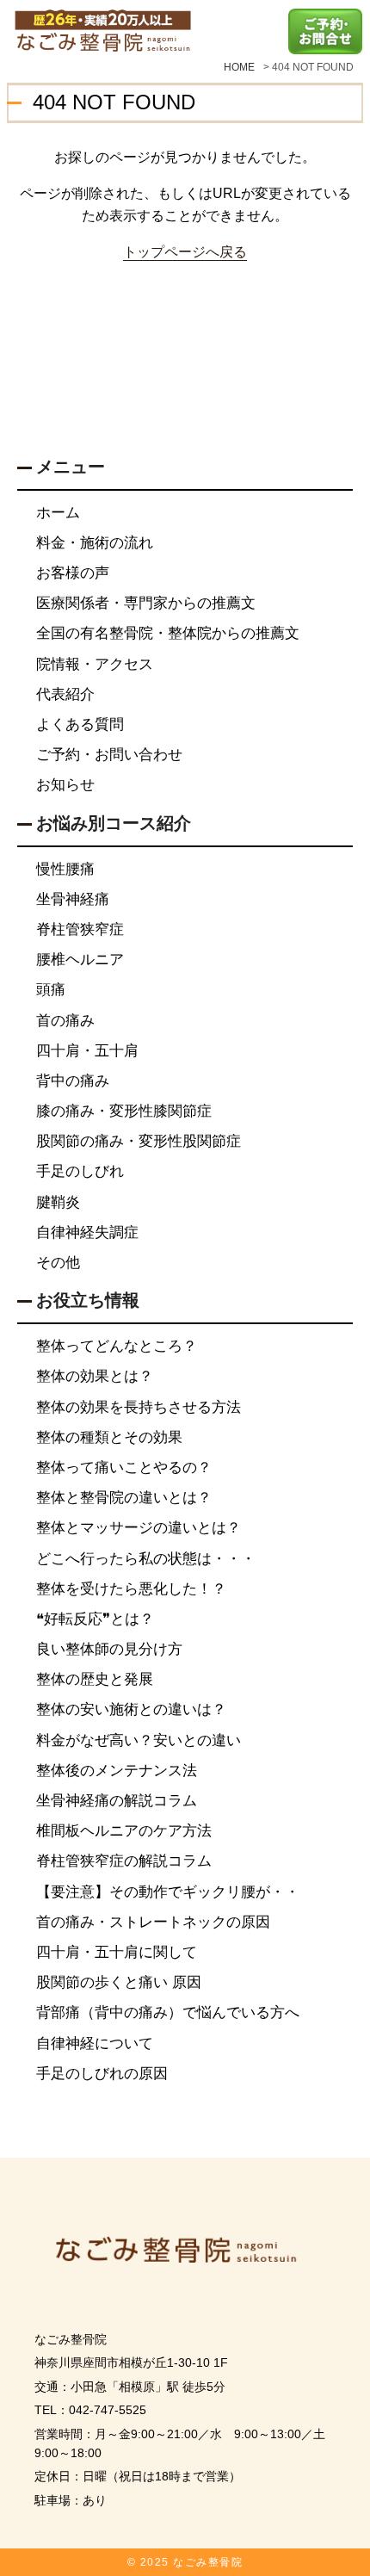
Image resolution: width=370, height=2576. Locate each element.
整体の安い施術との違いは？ (131, 1709)
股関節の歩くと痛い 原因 (119, 1982)
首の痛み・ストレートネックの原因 (153, 1922)
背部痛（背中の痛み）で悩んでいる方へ (168, 2012)
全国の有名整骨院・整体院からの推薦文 (168, 633)
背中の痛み (73, 1081)
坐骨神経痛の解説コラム (117, 1801)
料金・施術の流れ (95, 543)
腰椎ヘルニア (80, 960)
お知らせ (65, 785)
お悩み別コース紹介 (114, 823)
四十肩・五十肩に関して (117, 1952)
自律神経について (95, 2043)
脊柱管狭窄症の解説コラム (124, 1861)
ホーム (58, 513)
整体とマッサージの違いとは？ (139, 1528)
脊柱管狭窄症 (80, 929)
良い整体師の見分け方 (109, 1649)
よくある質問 (80, 724)
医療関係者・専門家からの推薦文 (146, 603)
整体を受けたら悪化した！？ (131, 1589)
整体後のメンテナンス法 (117, 1771)
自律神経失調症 (87, 1232)
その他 (58, 1263)
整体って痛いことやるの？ (124, 1468)
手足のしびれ (80, 1171)
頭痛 (51, 990)
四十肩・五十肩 (87, 1051)
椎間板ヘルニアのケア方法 (124, 1831)
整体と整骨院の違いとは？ (124, 1498)
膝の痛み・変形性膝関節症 (124, 1111)
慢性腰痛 (65, 869)
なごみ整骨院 (208, 2562)
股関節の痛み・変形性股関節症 (139, 1141)
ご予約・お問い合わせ (109, 755)
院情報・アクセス (95, 664)
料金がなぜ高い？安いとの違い (139, 1740)
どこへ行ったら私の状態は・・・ (146, 1559)
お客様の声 (73, 573)
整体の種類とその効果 (109, 1437)
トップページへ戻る (185, 251)
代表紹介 (65, 694)
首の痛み (65, 1021)
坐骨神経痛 (73, 899)
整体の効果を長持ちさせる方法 (139, 1407)
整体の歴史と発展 (95, 1679)
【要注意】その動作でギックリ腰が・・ (168, 1892)
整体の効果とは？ (95, 1376)
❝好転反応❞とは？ (95, 1619)
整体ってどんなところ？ (117, 1346)
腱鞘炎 (58, 1202)
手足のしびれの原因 (102, 2074)
